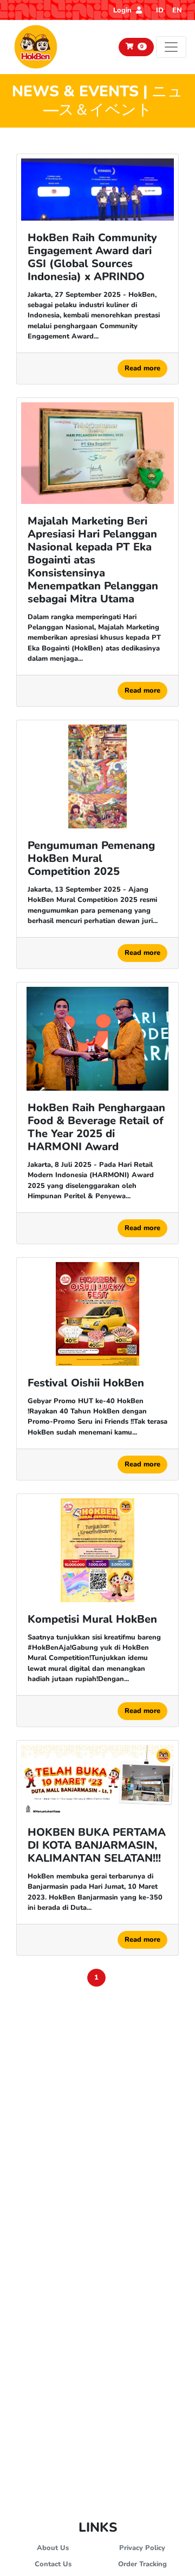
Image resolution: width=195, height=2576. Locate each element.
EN (177, 10)
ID (160, 10)
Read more (142, 368)
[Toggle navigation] (171, 47)
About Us (53, 2548)
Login (123, 10)
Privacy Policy (142, 2548)
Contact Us (53, 2564)
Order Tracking (142, 2564)
